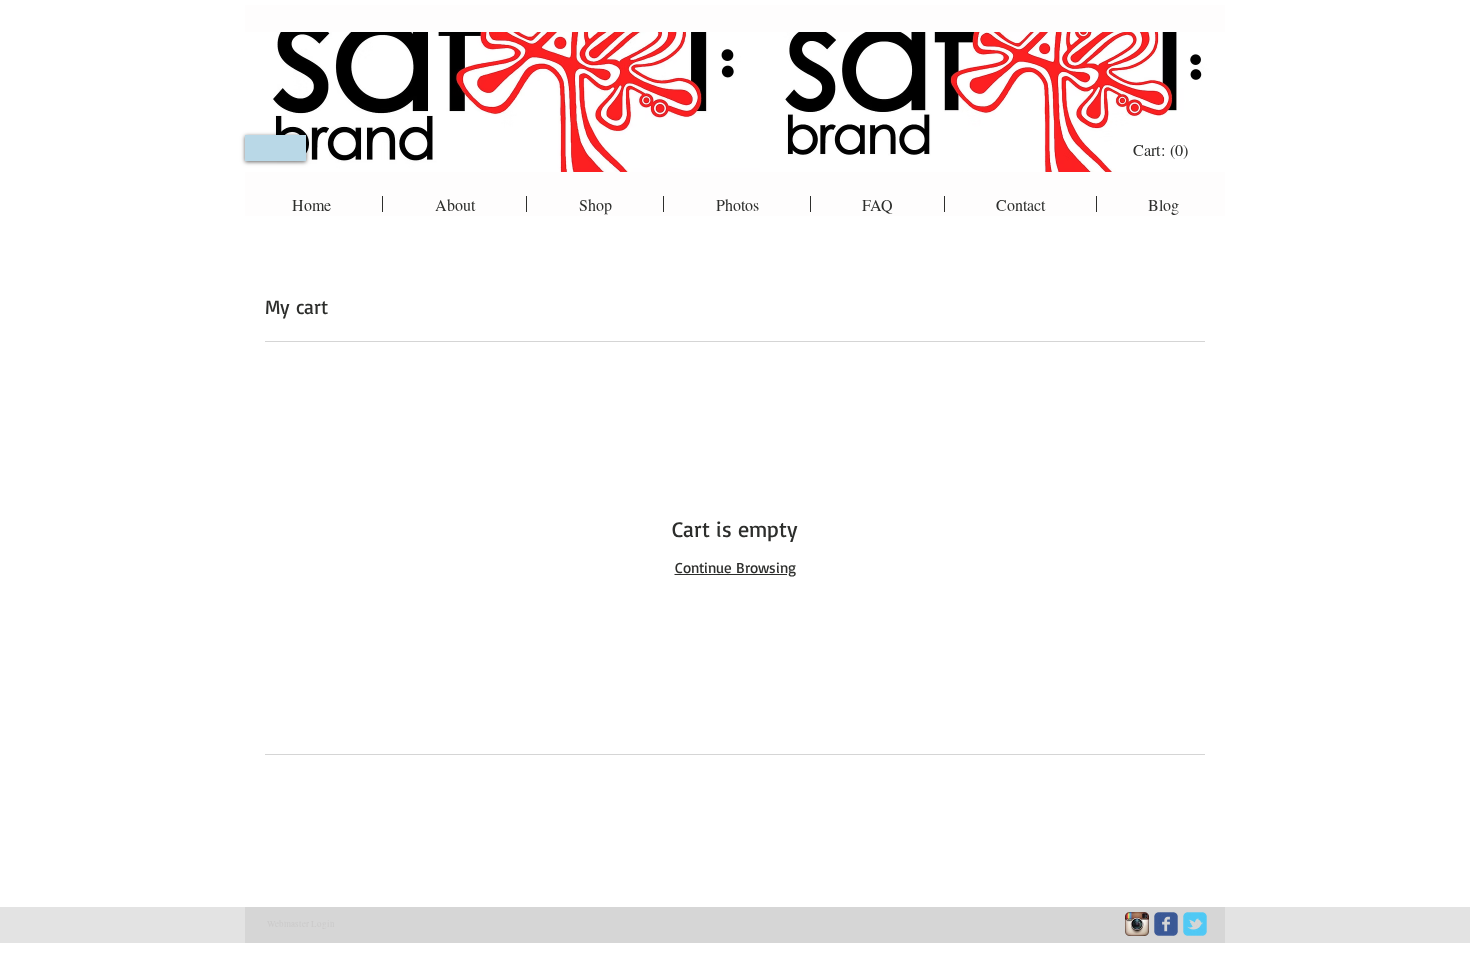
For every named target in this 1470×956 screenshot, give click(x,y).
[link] (1162, 150)
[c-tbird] (1195, 924)
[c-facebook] (1166, 924)
